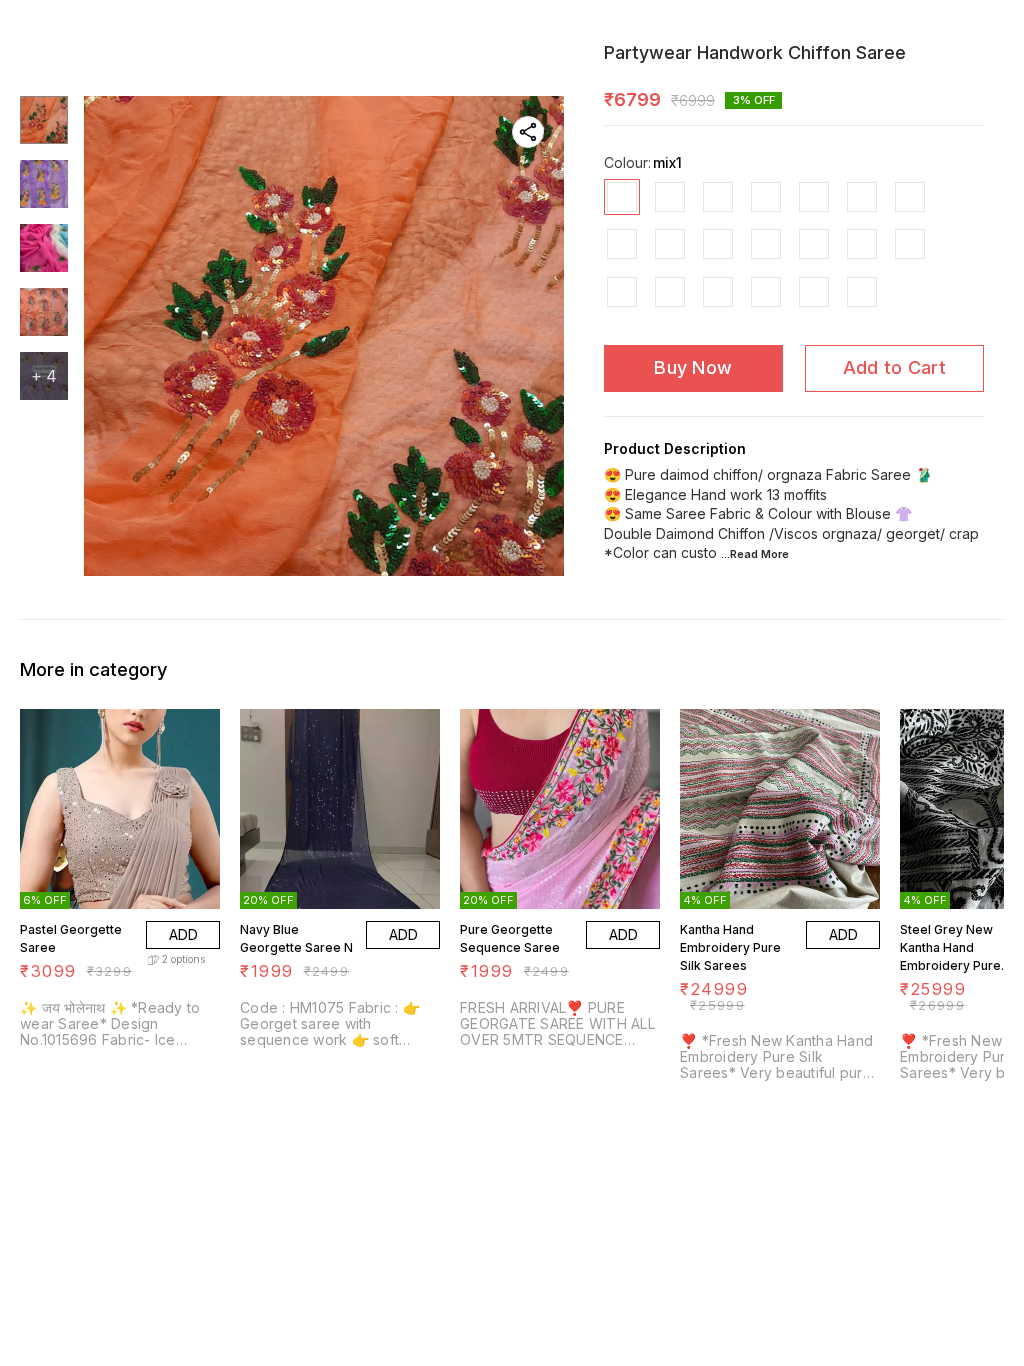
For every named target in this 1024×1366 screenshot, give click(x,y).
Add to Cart (894, 367)
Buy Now (693, 367)
